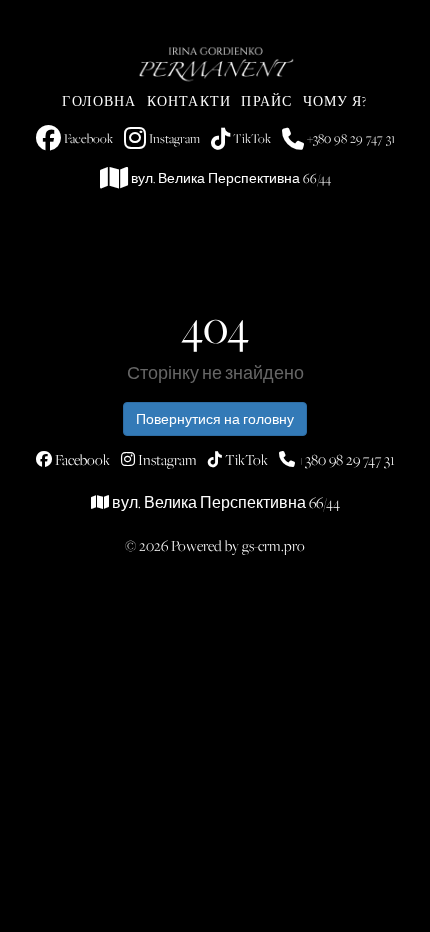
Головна (99, 101)
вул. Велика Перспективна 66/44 (229, 178)
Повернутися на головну (215, 419)
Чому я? (335, 101)
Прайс (266, 101)
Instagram (173, 138)
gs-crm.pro (273, 545)
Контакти (189, 101)
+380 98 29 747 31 (349, 138)
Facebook (87, 138)
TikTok (250, 138)
